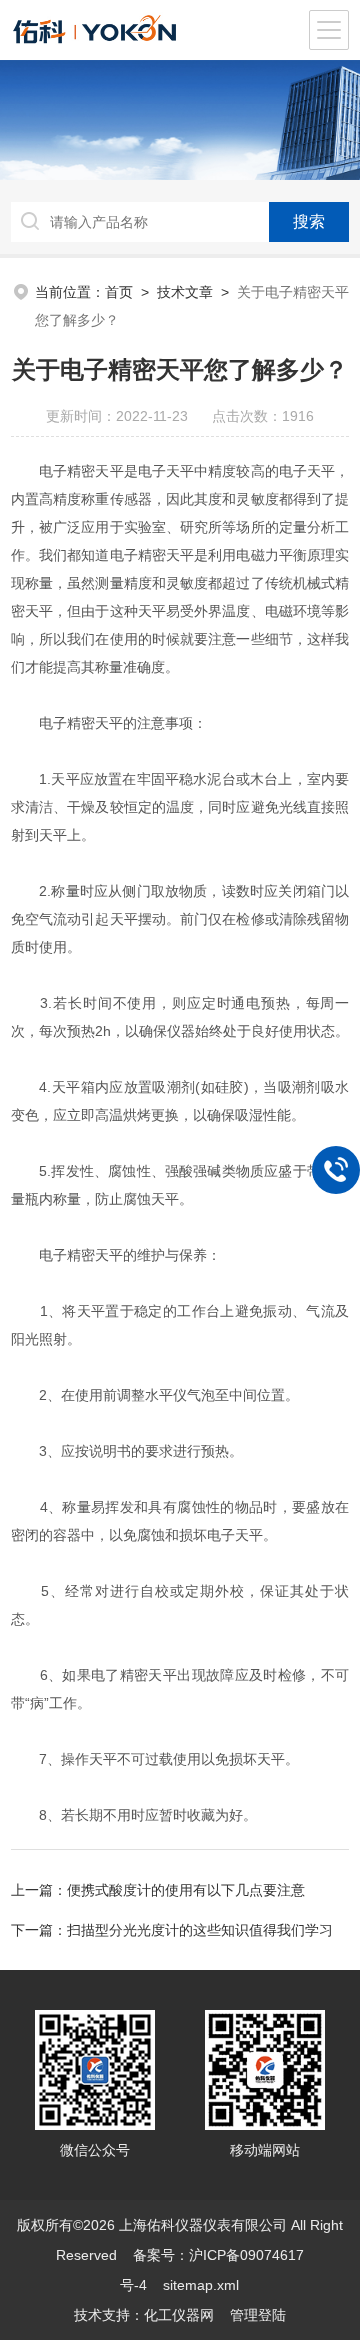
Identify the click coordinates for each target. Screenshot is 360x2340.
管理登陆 (258, 2315)
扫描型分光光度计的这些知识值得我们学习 (200, 1930)
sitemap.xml (201, 2285)
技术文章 (185, 292)
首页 (119, 292)
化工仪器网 (179, 2315)
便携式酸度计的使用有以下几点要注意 (186, 1890)
